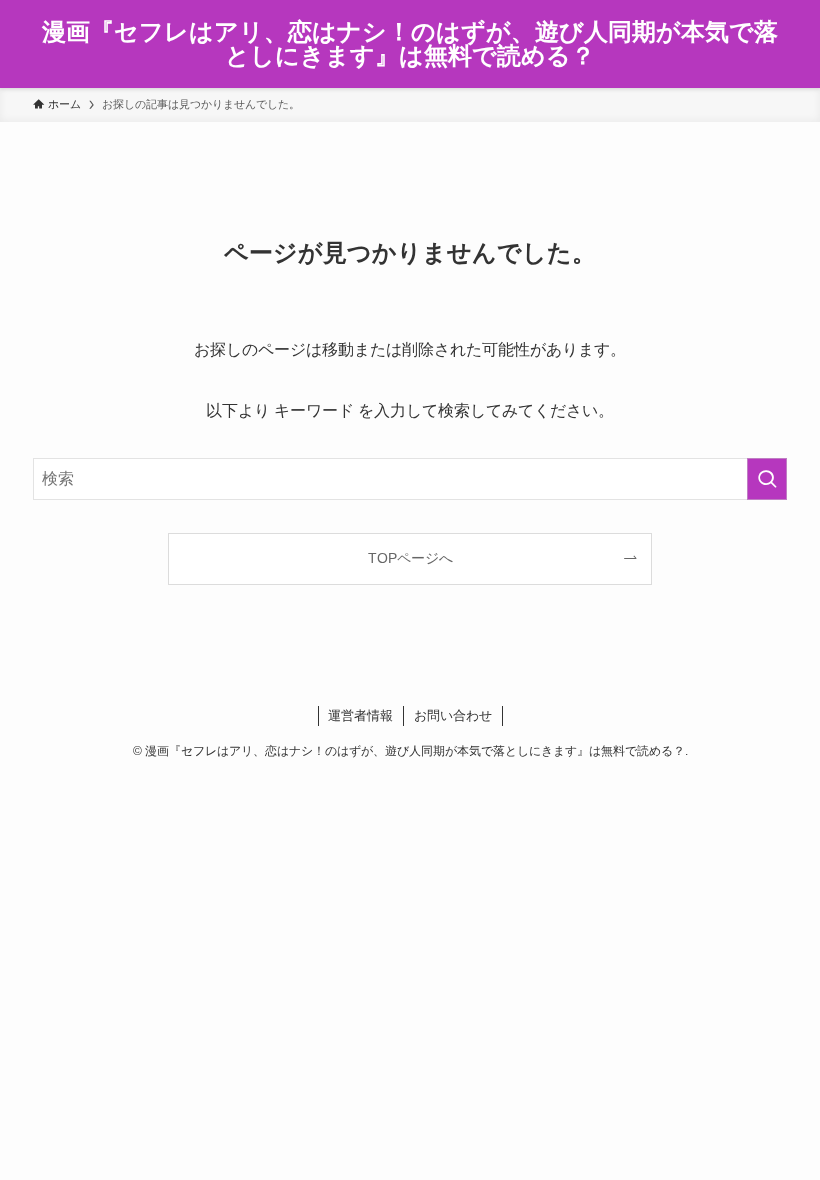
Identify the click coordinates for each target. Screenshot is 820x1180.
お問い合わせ (453, 715)
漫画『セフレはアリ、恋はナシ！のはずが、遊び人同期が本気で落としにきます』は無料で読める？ (410, 44)
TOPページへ (410, 558)
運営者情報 (360, 715)
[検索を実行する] (767, 479)
